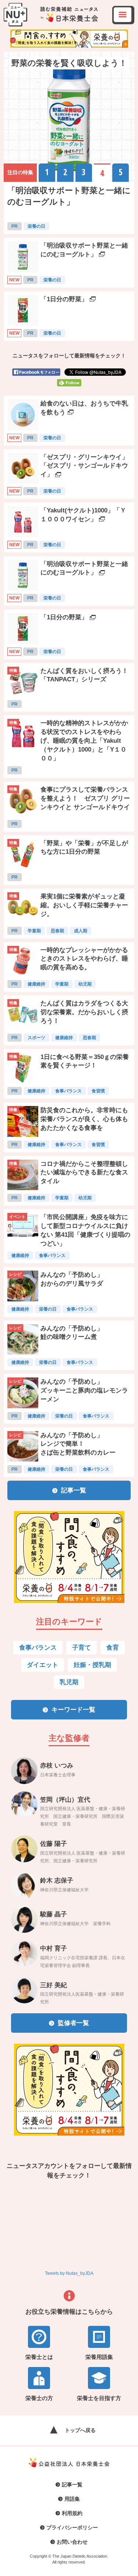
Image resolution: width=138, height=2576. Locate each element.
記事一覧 (72, 2485)
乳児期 (69, 1682)
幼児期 (85, 984)
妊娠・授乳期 (92, 1665)
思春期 (57, 931)
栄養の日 (36, 226)
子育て (82, 1648)
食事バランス (68, 1091)
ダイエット (43, 1665)
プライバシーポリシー (72, 2528)
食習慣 (98, 1091)
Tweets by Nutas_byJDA (69, 2273)
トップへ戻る (80, 2430)
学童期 (34, 931)
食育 (113, 1648)
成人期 (81, 931)
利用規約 (72, 2513)
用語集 (72, 2499)
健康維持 (36, 984)
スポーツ (36, 1038)
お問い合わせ (72, 2542)
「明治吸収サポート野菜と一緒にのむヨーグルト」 (69, 196)
